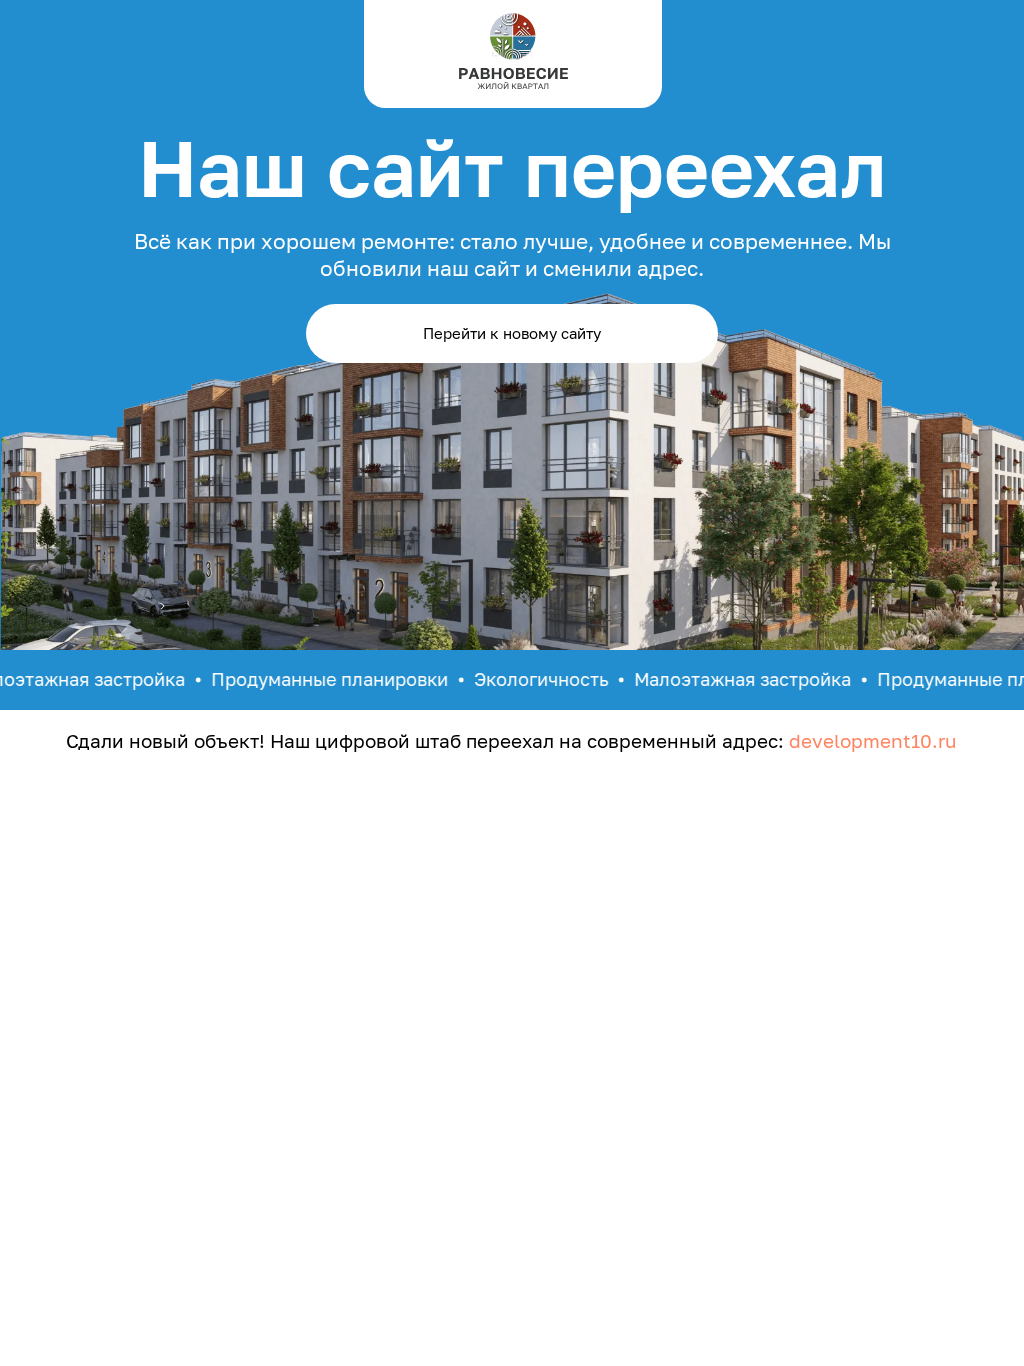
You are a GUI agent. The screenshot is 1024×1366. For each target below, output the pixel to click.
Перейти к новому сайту (512, 333)
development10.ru (873, 740)
